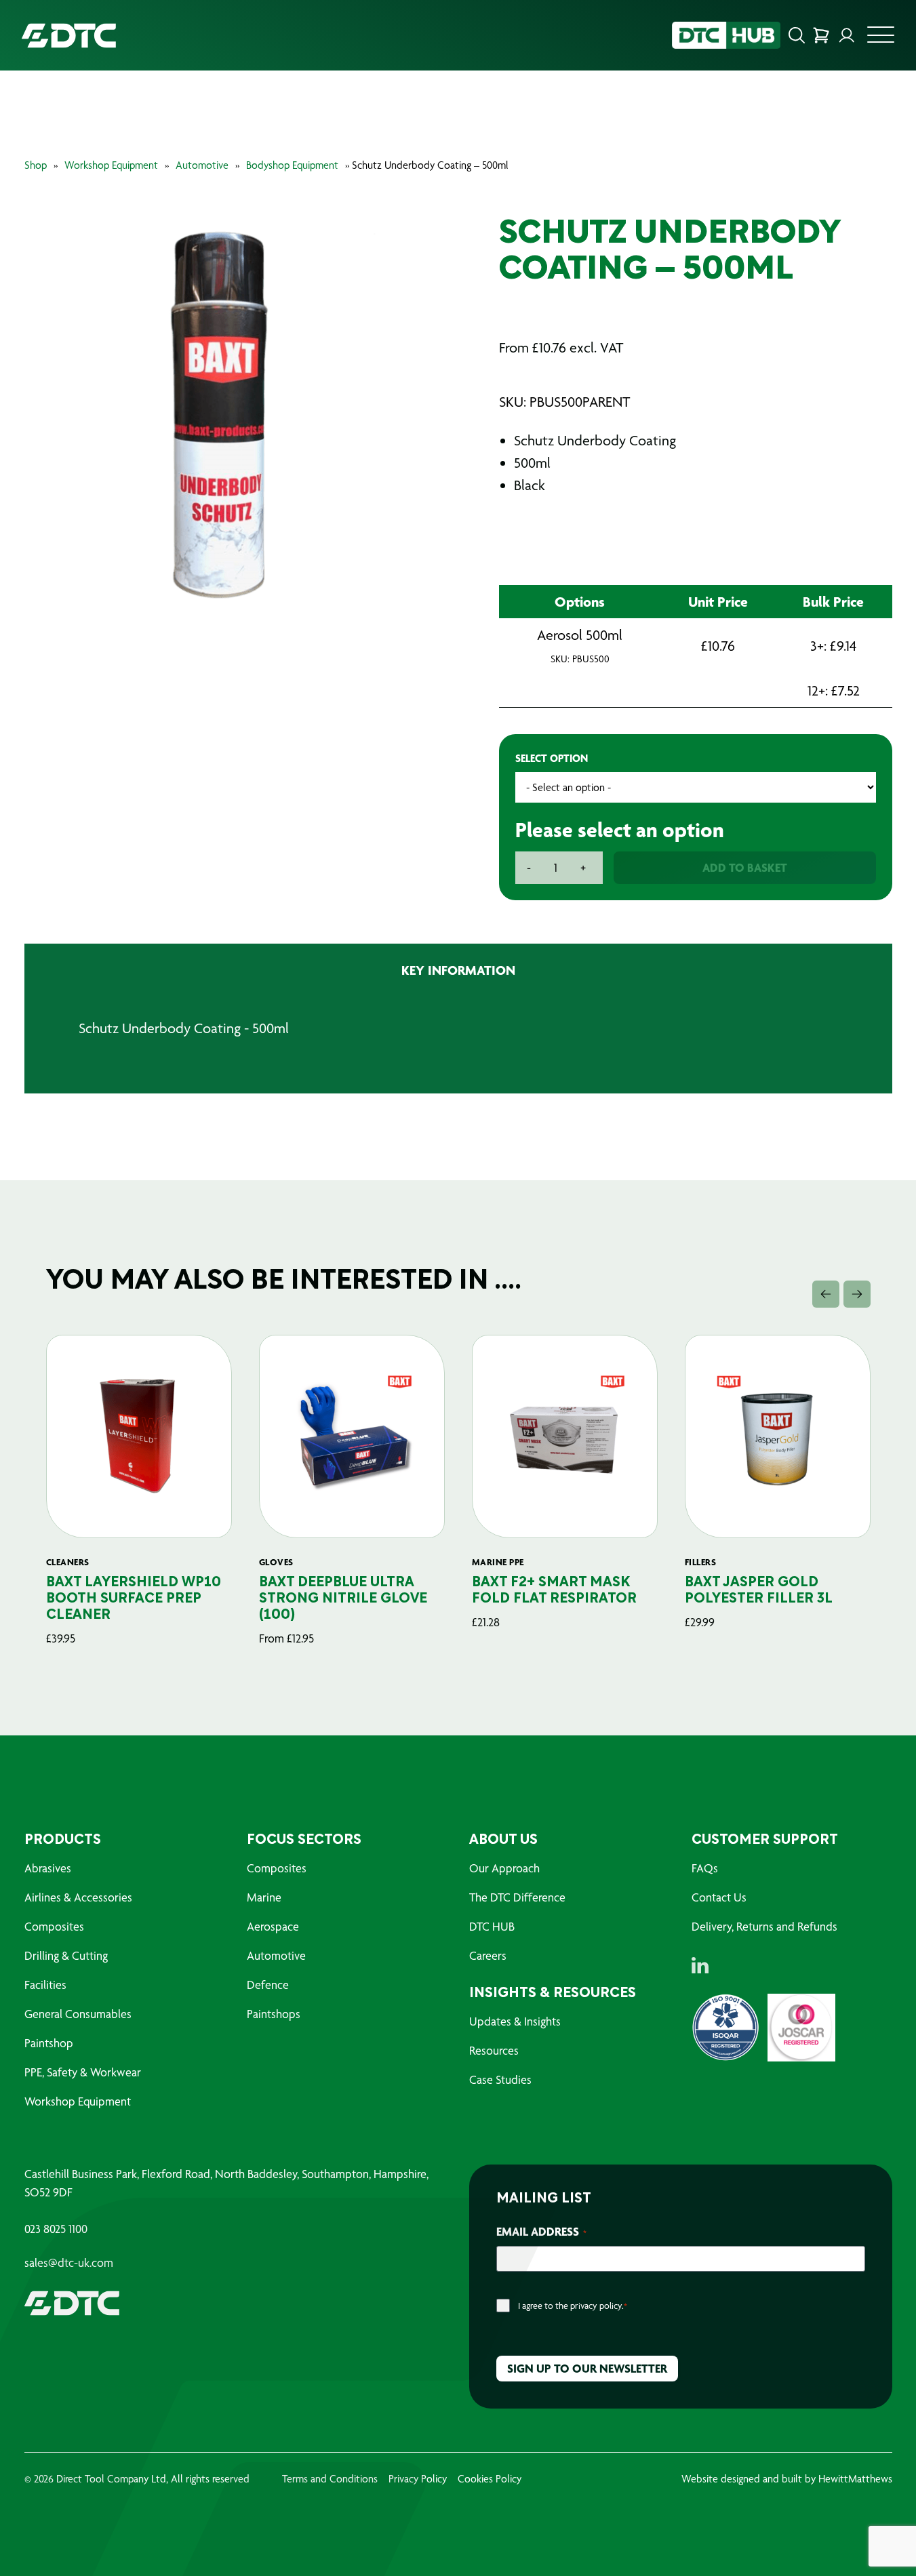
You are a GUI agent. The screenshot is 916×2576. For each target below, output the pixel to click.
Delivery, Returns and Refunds (764, 1926)
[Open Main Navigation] (881, 39)
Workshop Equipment (111, 165)
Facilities (45, 1985)
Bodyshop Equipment (292, 165)
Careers (488, 1955)
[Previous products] (826, 1294)
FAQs (705, 1868)
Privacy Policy (418, 2479)
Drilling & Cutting (66, 1955)
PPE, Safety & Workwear (83, 2072)
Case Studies (500, 2079)
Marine (264, 1897)
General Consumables (78, 2014)
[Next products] (857, 1294)
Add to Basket (745, 867)
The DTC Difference (517, 1897)
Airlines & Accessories (78, 1897)
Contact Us (719, 1897)
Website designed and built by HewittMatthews (787, 2479)
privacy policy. (597, 2306)
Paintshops (274, 2014)
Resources (494, 2050)
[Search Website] (797, 35)
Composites (54, 1926)
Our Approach (504, 1868)
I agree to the (573, 2306)
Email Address (541, 2231)
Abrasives (48, 1868)
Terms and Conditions (330, 2479)
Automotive (202, 165)
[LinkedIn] (700, 1965)
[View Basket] (821, 35)
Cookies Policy (490, 2479)
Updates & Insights (515, 2021)
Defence (268, 1985)
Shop (36, 165)
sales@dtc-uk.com (69, 2263)
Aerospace (273, 1926)
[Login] (847, 35)
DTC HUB (492, 1926)
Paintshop (49, 2043)
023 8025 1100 (56, 2229)
